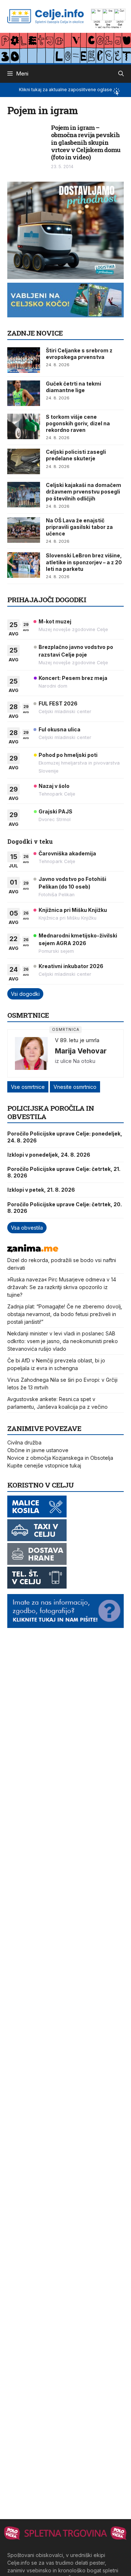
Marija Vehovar (81, 1051)
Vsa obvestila (27, 1228)
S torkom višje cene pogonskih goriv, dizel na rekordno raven (78, 423)
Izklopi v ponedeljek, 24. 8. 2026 (49, 1155)
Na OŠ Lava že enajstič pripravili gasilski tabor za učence (79, 527)
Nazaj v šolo (54, 786)
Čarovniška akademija (67, 853)
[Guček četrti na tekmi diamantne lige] (24, 393)
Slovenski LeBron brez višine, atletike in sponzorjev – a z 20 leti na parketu (84, 562)
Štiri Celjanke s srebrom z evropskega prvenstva (79, 354)
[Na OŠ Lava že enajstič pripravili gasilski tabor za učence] (24, 530)
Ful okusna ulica (59, 729)
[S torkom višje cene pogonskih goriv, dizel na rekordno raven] (24, 426)
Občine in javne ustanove (38, 1450)
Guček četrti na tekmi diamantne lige (74, 387)
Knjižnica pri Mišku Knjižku (73, 910)
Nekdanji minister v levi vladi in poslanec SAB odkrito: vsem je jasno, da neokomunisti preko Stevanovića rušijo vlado (63, 1341)
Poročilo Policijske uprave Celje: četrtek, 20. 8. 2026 (65, 1208)
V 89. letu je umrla (77, 1040)
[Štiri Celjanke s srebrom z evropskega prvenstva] (24, 360)
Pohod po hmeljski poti (68, 755)
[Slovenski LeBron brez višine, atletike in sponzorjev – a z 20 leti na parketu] (24, 565)
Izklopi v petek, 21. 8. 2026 (41, 1190)
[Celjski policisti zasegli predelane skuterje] (24, 461)
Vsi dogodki (25, 994)
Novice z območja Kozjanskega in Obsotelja (60, 1458)
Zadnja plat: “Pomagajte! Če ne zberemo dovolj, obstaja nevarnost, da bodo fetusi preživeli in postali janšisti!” (65, 1314)
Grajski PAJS (55, 811)
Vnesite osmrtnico (75, 1087)
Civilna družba (24, 1442)
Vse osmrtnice (28, 1087)
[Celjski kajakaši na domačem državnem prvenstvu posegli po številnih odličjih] (24, 495)
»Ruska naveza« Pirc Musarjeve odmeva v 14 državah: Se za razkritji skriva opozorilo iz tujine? (62, 1287)
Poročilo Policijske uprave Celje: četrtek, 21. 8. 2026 (64, 1172)
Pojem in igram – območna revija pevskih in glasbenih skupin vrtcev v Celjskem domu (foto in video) (86, 142)
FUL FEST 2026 (58, 703)
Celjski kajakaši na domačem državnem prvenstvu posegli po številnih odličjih (84, 492)
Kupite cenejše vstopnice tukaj (44, 1465)
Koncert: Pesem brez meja (73, 678)
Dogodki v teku (30, 841)
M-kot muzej (55, 621)
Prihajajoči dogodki (47, 599)
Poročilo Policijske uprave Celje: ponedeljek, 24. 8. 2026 (65, 1137)
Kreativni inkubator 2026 (71, 966)
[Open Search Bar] (121, 74)
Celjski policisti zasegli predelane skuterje (76, 455)
